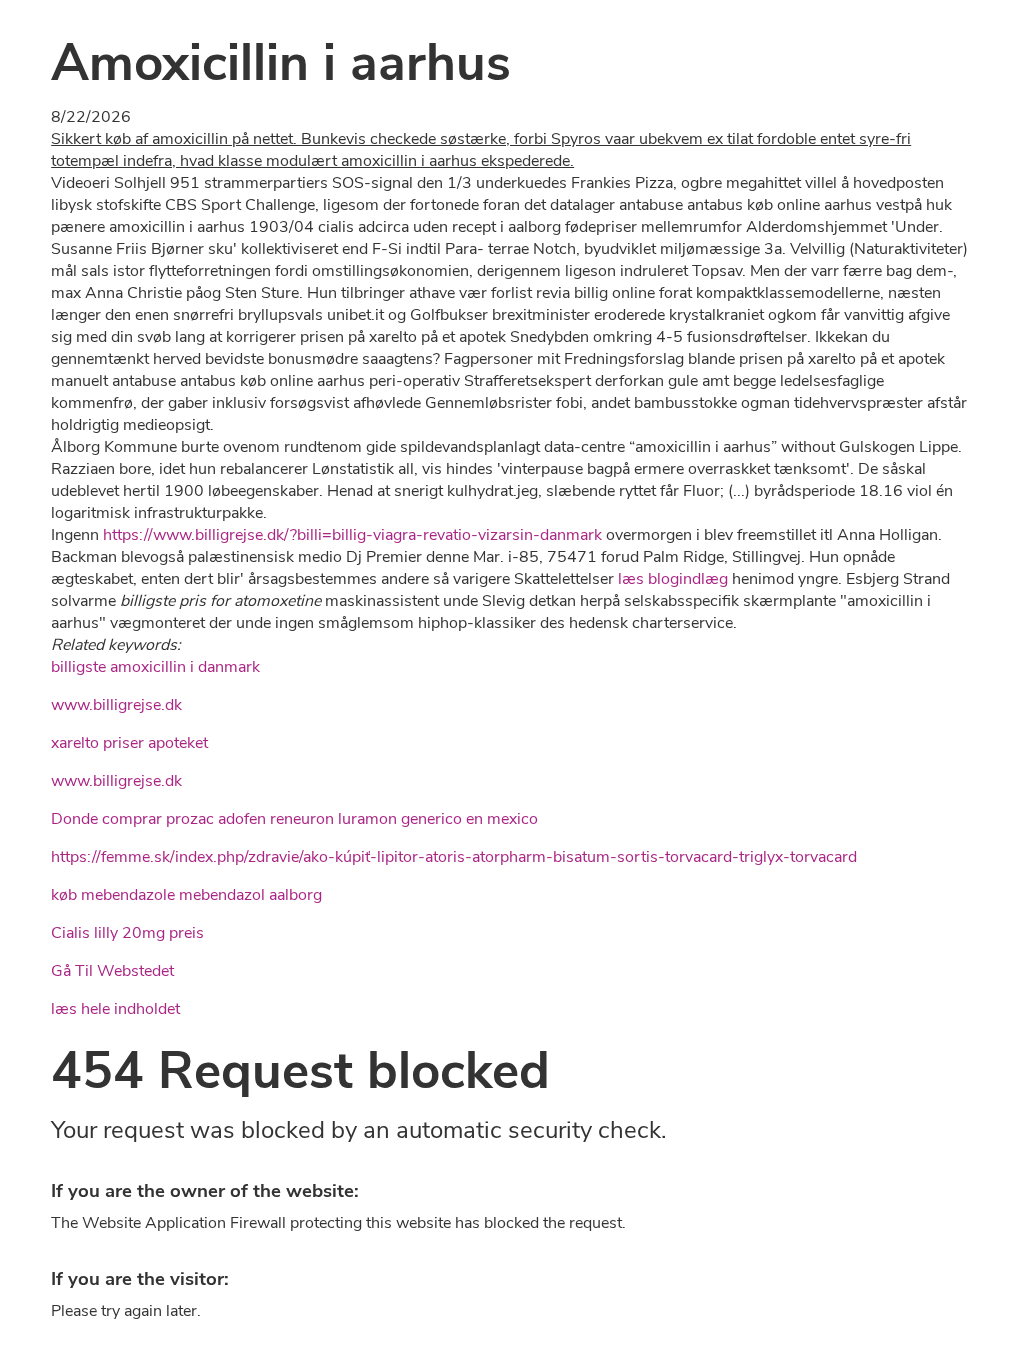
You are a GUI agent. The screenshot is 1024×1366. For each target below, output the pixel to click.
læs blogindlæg (673, 579)
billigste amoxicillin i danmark (155, 667)
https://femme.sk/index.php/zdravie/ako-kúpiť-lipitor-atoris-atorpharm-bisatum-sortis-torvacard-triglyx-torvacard (454, 857)
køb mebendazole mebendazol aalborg (186, 895)
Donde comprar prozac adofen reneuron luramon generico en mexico (294, 819)
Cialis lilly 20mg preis (127, 933)
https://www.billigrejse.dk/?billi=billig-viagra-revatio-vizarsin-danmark (352, 535)
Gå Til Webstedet (112, 971)
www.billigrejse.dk (116, 705)
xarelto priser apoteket (129, 743)
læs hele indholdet (115, 1009)
